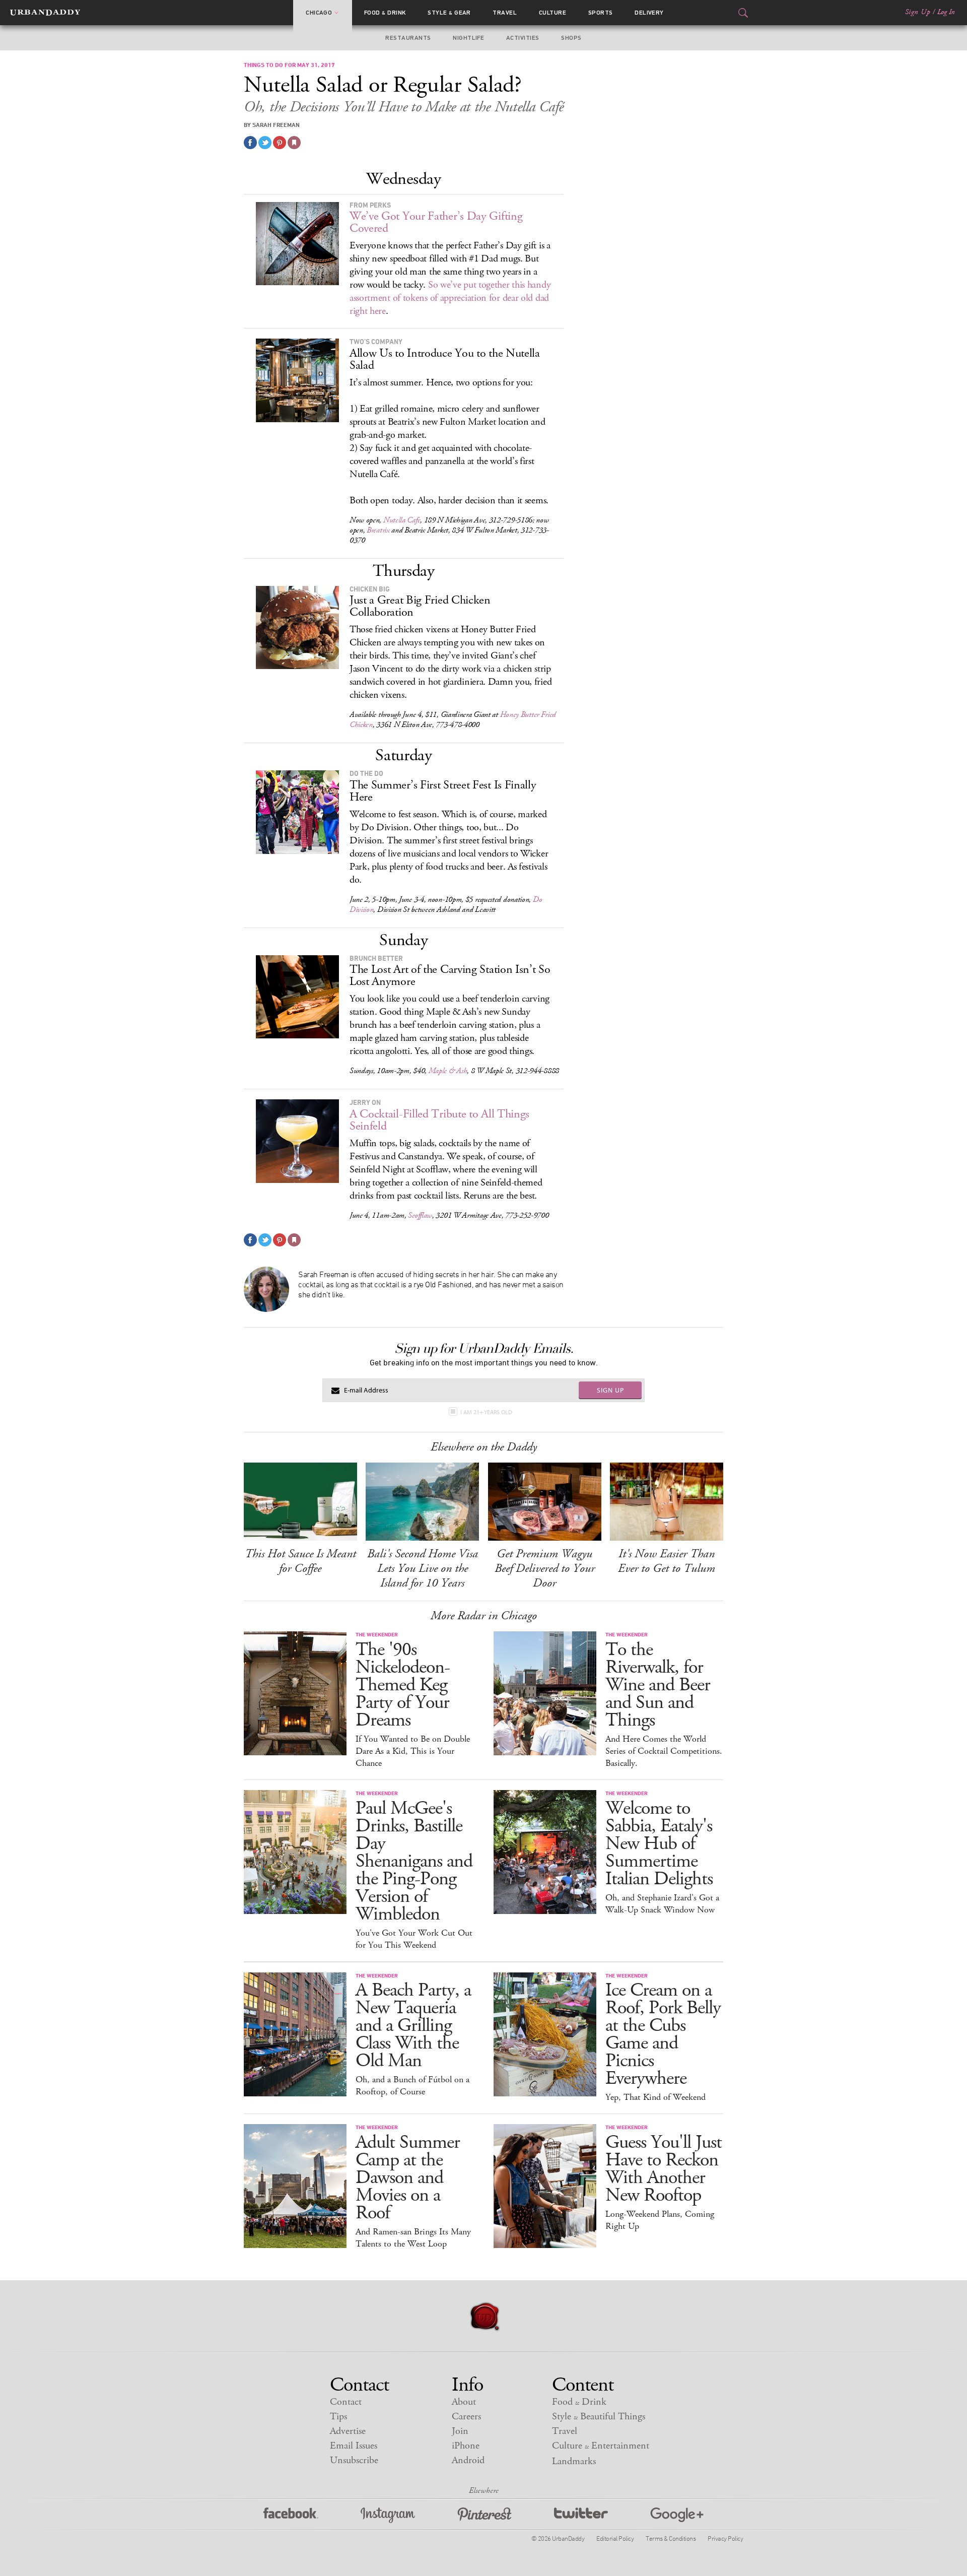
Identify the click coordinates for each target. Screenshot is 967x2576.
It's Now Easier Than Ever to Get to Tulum (667, 1561)
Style (449, 13)
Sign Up (918, 12)
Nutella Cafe (402, 520)
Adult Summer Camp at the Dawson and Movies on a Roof (408, 2178)
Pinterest (485, 2515)
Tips (338, 2417)
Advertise (348, 2431)
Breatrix (378, 530)
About (464, 2402)
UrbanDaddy (45, 13)
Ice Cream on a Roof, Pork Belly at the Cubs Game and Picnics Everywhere (663, 2034)
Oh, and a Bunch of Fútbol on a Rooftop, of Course (412, 2086)
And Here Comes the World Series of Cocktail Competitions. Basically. (664, 1751)
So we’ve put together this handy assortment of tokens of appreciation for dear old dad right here (450, 298)
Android (468, 2460)
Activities (523, 38)
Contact (346, 2402)
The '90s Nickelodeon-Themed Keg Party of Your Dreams (403, 1685)
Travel (505, 13)
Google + (677, 2515)
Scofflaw (420, 1215)
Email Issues (354, 2446)
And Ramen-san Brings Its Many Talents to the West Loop (413, 2238)
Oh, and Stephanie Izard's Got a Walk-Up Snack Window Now (662, 1904)
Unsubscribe (354, 2460)
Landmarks (574, 2461)
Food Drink (385, 13)
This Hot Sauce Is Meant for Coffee (300, 1561)
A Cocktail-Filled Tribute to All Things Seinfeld (439, 1120)
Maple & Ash (448, 1071)
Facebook (291, 2515)
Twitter (581, 2515)
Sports (601, 13)
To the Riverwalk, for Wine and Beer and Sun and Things (658, 1685)
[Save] (294, 143)
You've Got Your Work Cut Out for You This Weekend (414, 1939)
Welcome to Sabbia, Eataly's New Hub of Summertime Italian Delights (659, 1844)
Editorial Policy (615, 2538)
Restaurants (408, 38)
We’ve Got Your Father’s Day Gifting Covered (436, 222)
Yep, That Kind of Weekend (655, 2097)
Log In (946, 12)
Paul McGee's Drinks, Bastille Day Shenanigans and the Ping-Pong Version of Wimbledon (414, 1861)
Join (460, 2431)
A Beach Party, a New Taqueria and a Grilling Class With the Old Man (413, 2026)
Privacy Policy (725, 2538)
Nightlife (468, 38)
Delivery (649, 13)
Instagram (388, 2515)
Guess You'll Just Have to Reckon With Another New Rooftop (664, 2169)
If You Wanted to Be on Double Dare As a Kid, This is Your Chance (413, 1751)
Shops (571, 38)
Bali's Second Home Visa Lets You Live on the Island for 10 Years (423, 1568)
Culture (552, 13)
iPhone (466, 2446)
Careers (466, 2417)
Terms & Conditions (671, 2538)
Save (280, 143)
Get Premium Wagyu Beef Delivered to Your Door (545, 1568)
